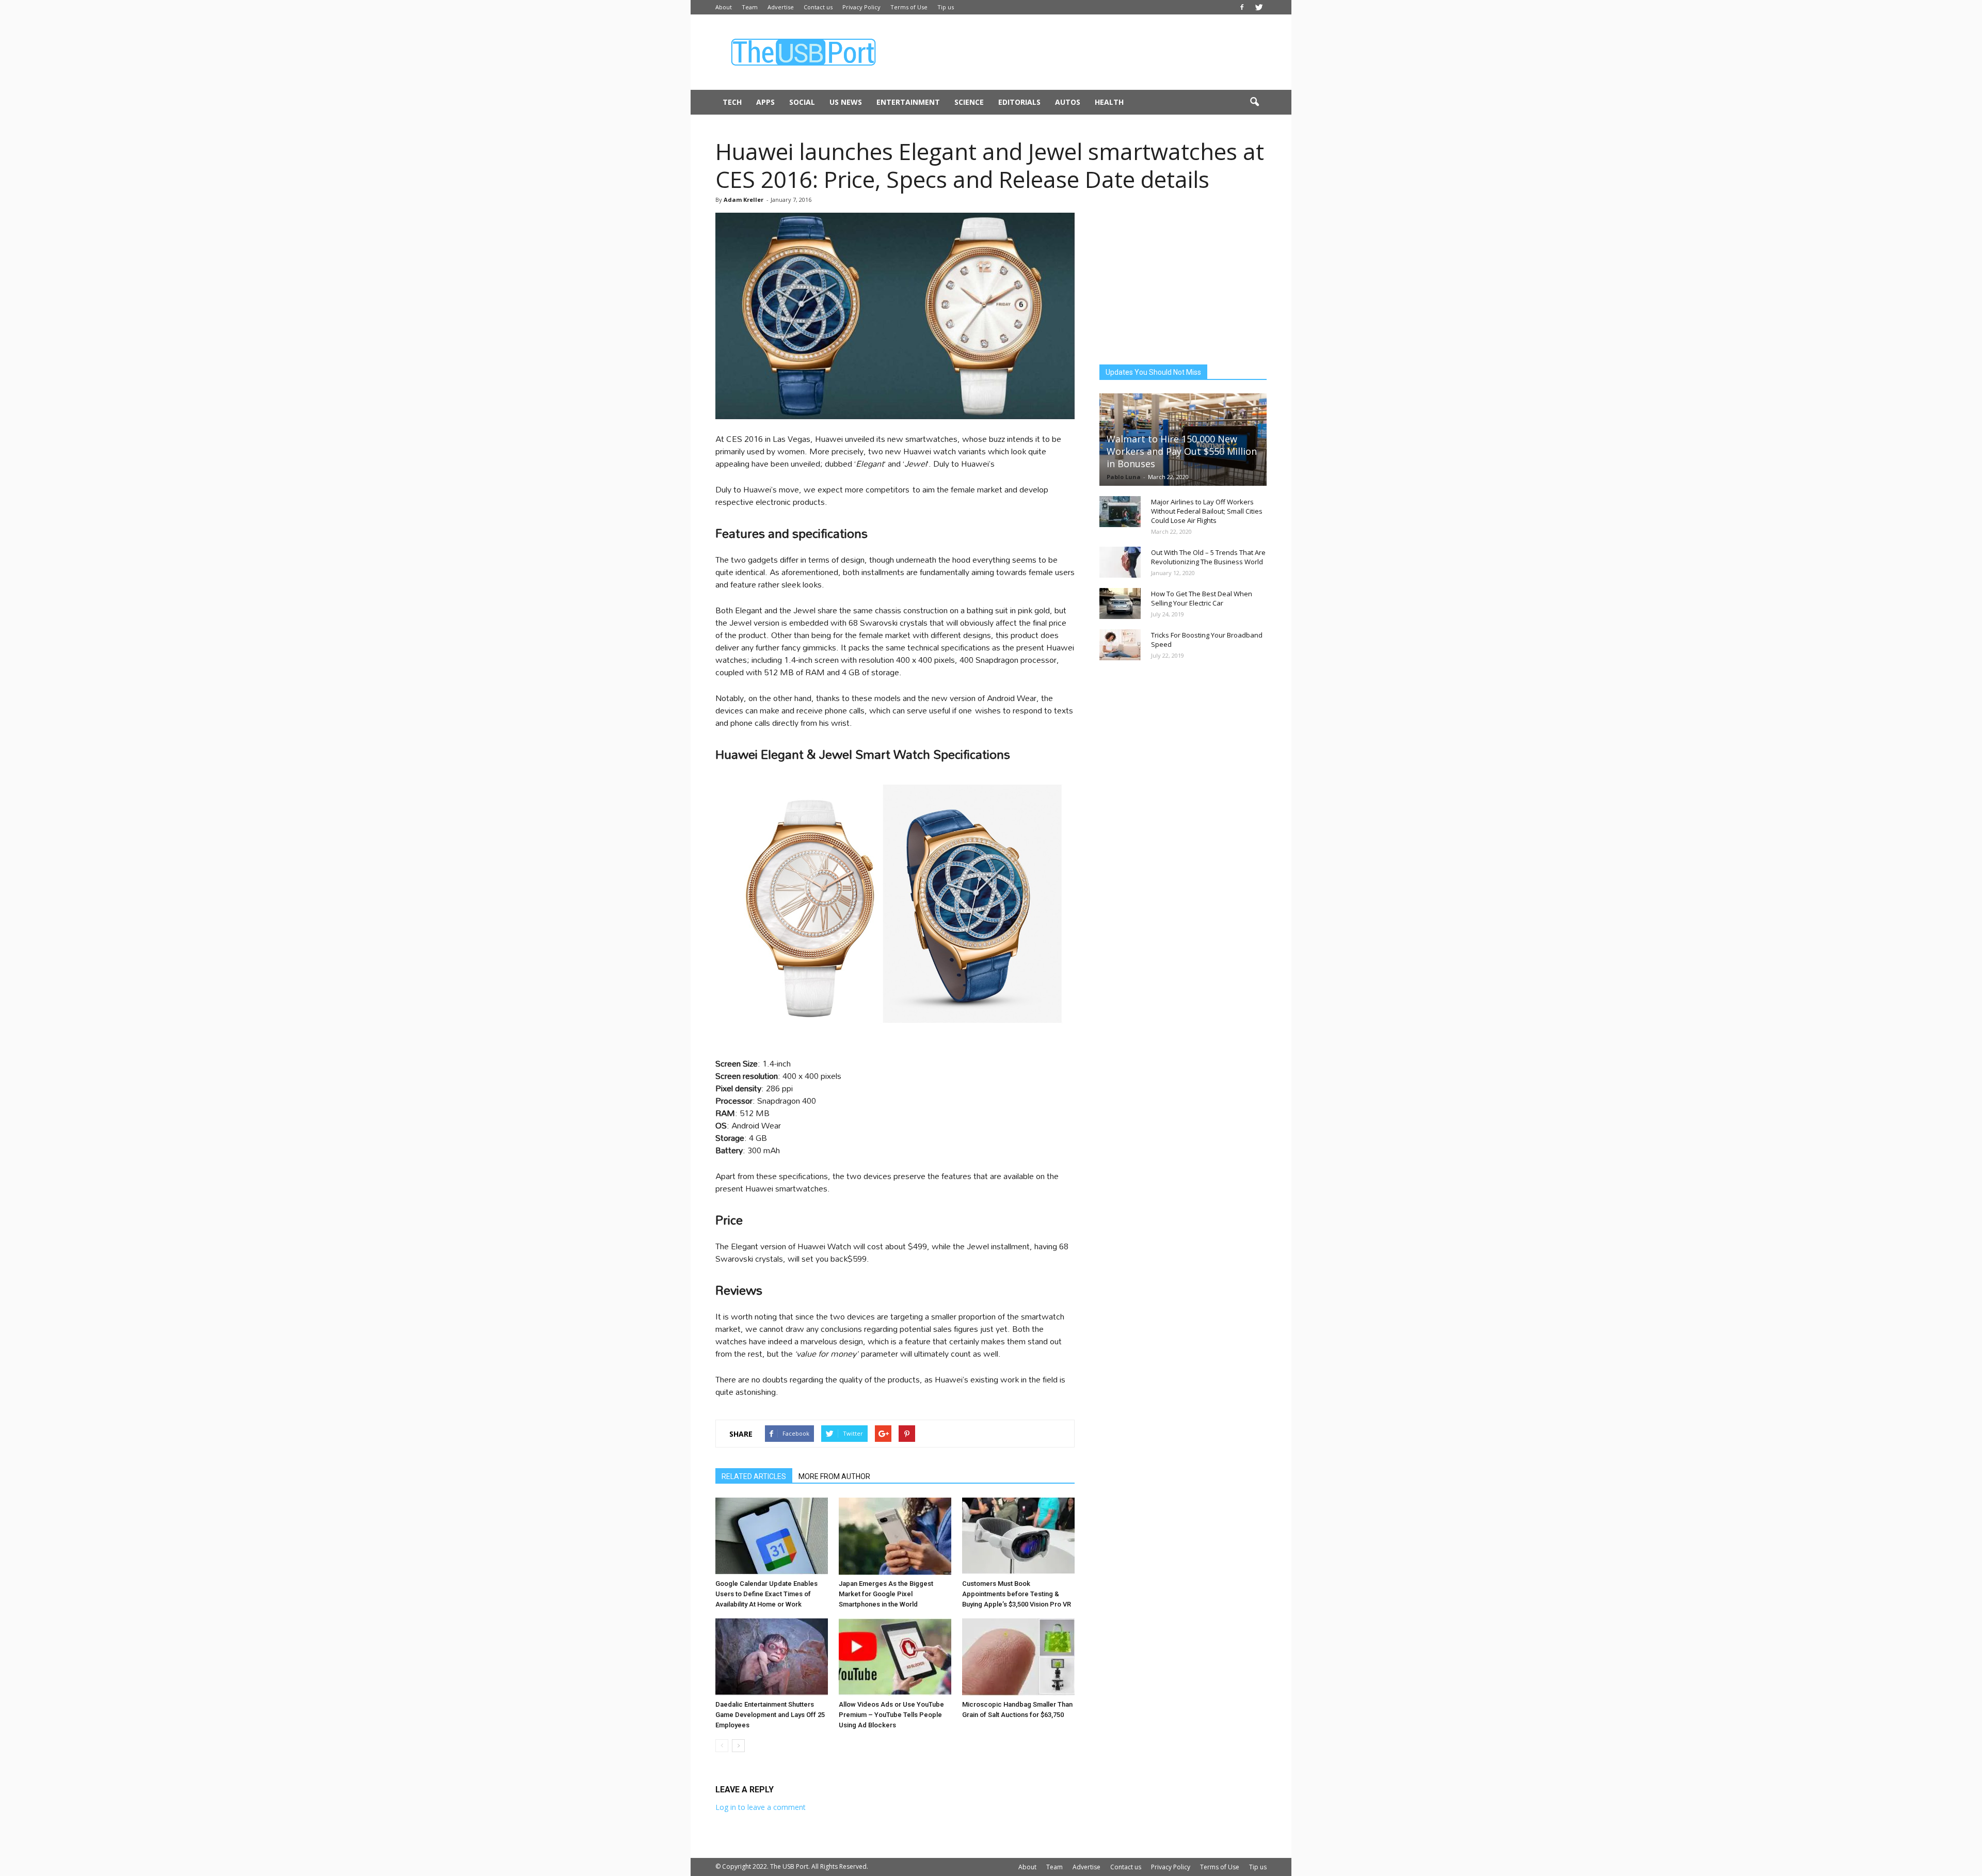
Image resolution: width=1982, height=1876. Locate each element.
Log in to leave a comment (761, 1807)
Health (1109, 102)
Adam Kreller (744, 200)
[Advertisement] (1079, 52)
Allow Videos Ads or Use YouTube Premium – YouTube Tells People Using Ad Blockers (891, 1715)
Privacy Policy (861, 7)
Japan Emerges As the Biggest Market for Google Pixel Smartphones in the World (886, 1594)
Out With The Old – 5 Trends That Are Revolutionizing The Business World (1208, 557)
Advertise (781, 7)
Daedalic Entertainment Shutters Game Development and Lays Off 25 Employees (770, 1715)
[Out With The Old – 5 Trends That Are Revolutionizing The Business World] (1120, 562)
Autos (1068, 102)
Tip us (946, 7)
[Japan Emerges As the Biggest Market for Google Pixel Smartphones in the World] (895, 1536)
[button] (1254, 102)
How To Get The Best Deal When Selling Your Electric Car (1202, 598)
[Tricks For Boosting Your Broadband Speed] (1120, 645)
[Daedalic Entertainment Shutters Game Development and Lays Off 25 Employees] (772, 1657)
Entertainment (908, 102)
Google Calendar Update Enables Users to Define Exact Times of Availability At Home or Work (766, 1594)
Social (802, 102)
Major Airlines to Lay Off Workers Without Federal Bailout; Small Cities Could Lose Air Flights (1207, 511)
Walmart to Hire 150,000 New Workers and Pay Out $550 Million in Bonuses (1182, 451)
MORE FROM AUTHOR (834, 1476)
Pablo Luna (1124, 477)
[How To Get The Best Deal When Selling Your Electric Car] (1120, 603)
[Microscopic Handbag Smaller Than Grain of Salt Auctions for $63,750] (1018, 1657)
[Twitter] (1259, 7)
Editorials (1019, 102)
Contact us (818, 7)
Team (750, 7)
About (724, 7)
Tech (732, 102)
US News (846, 102)
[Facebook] (1242, 7)
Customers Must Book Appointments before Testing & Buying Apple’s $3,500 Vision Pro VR (1017, 1594)
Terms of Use (909, 7)
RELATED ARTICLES (754, 1476)
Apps (765, 102)
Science (969, 102)
